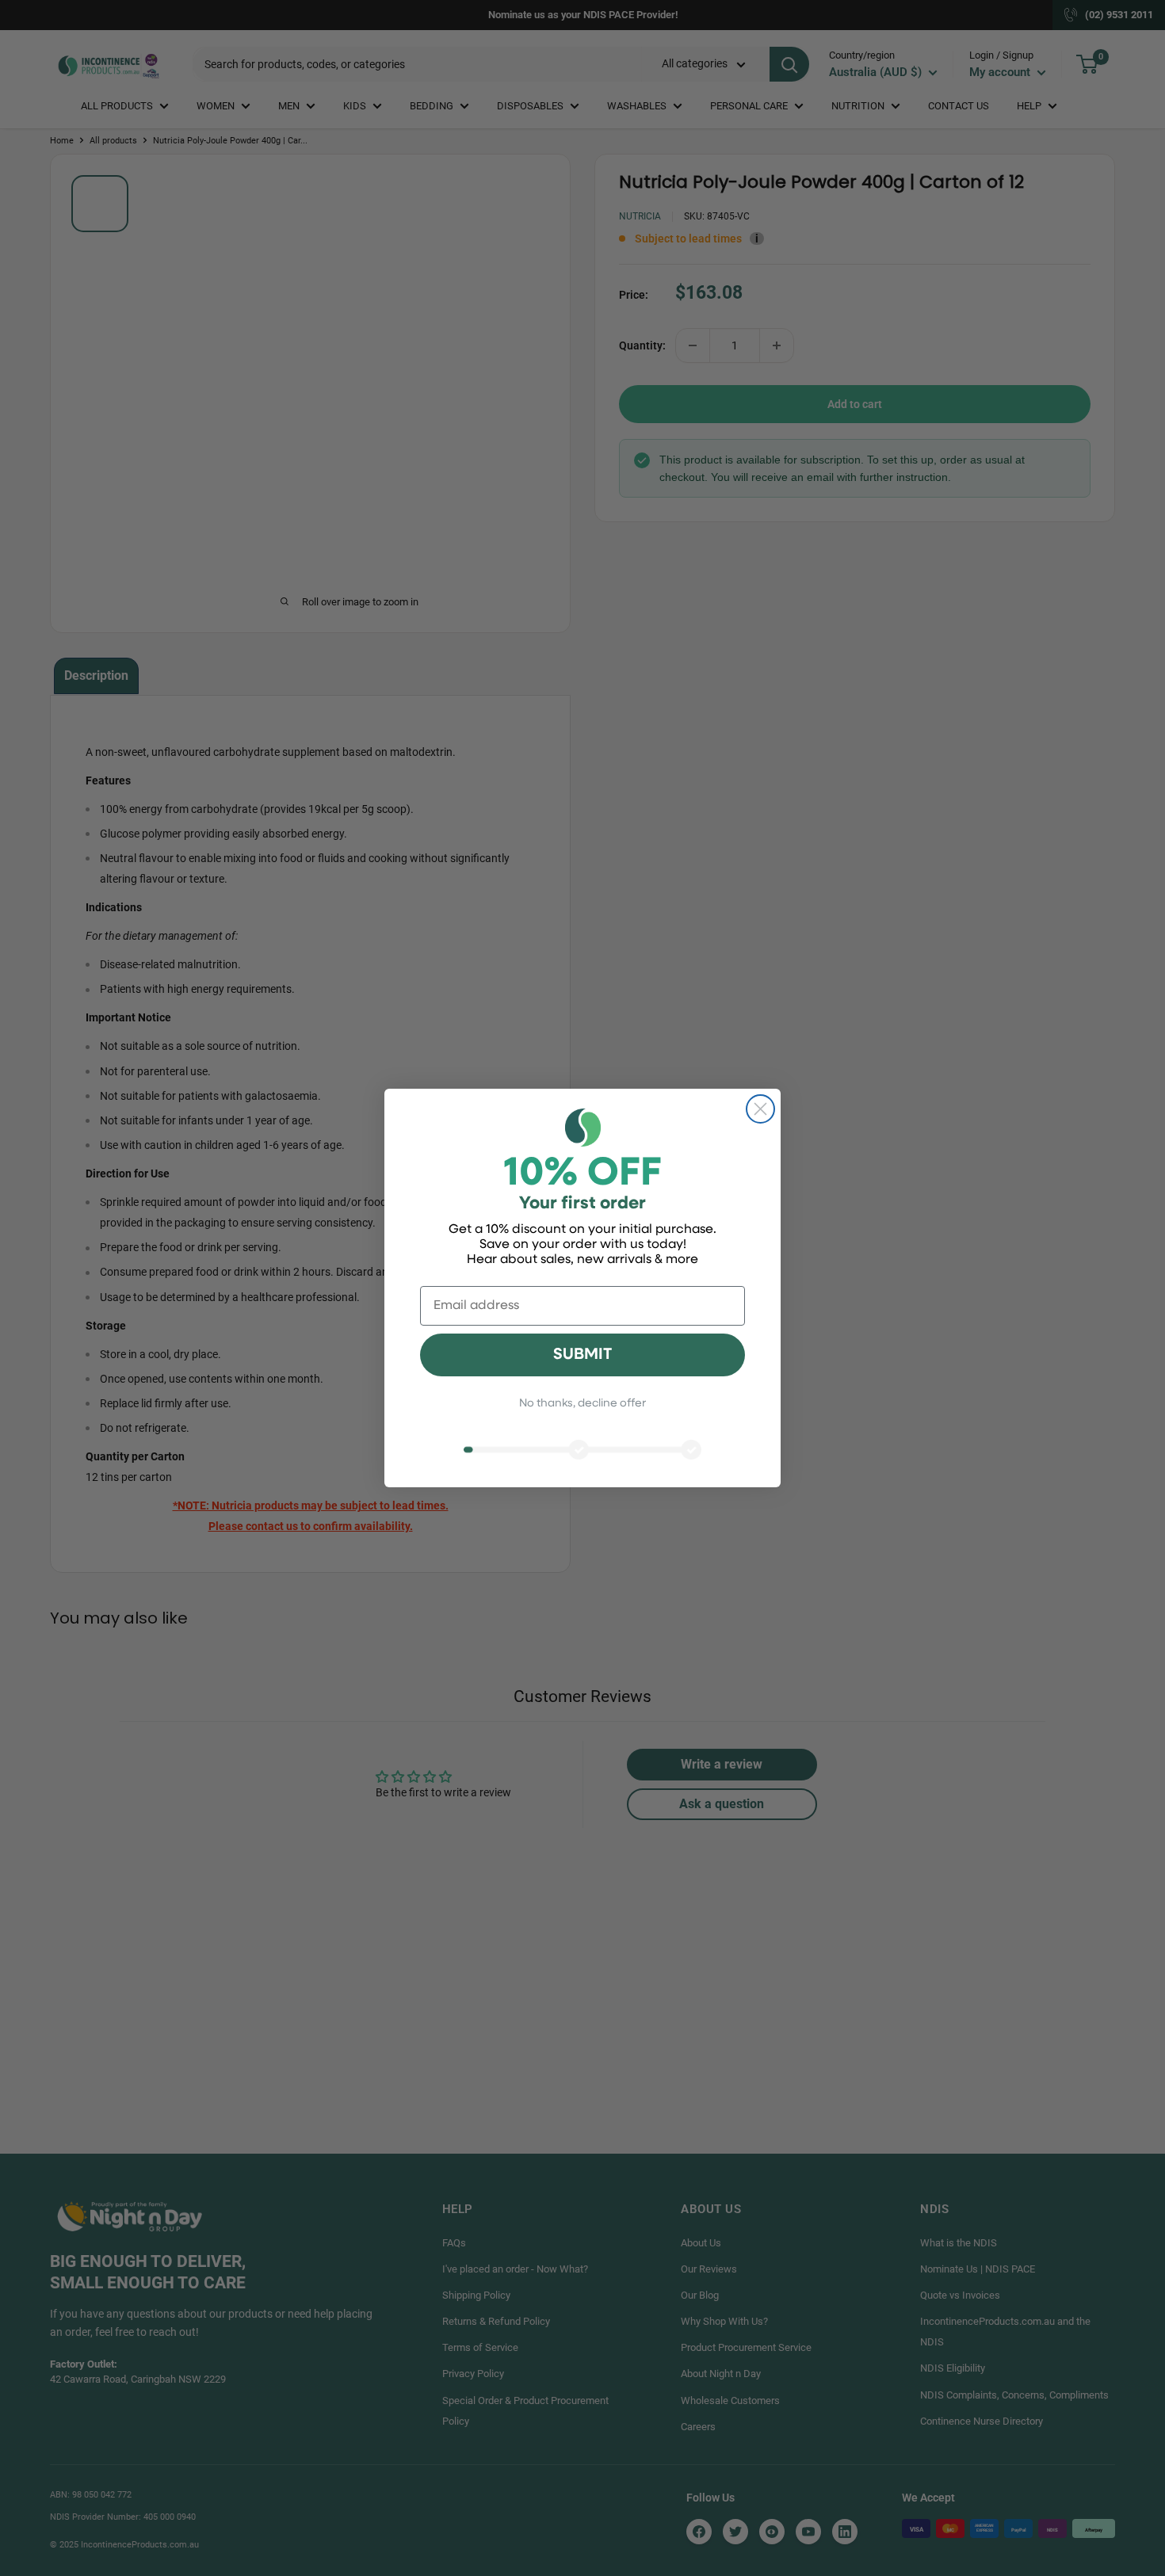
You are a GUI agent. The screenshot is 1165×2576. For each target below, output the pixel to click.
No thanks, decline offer (582, 1404)
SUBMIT (582, 1355)
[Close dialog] (760, 1109)
